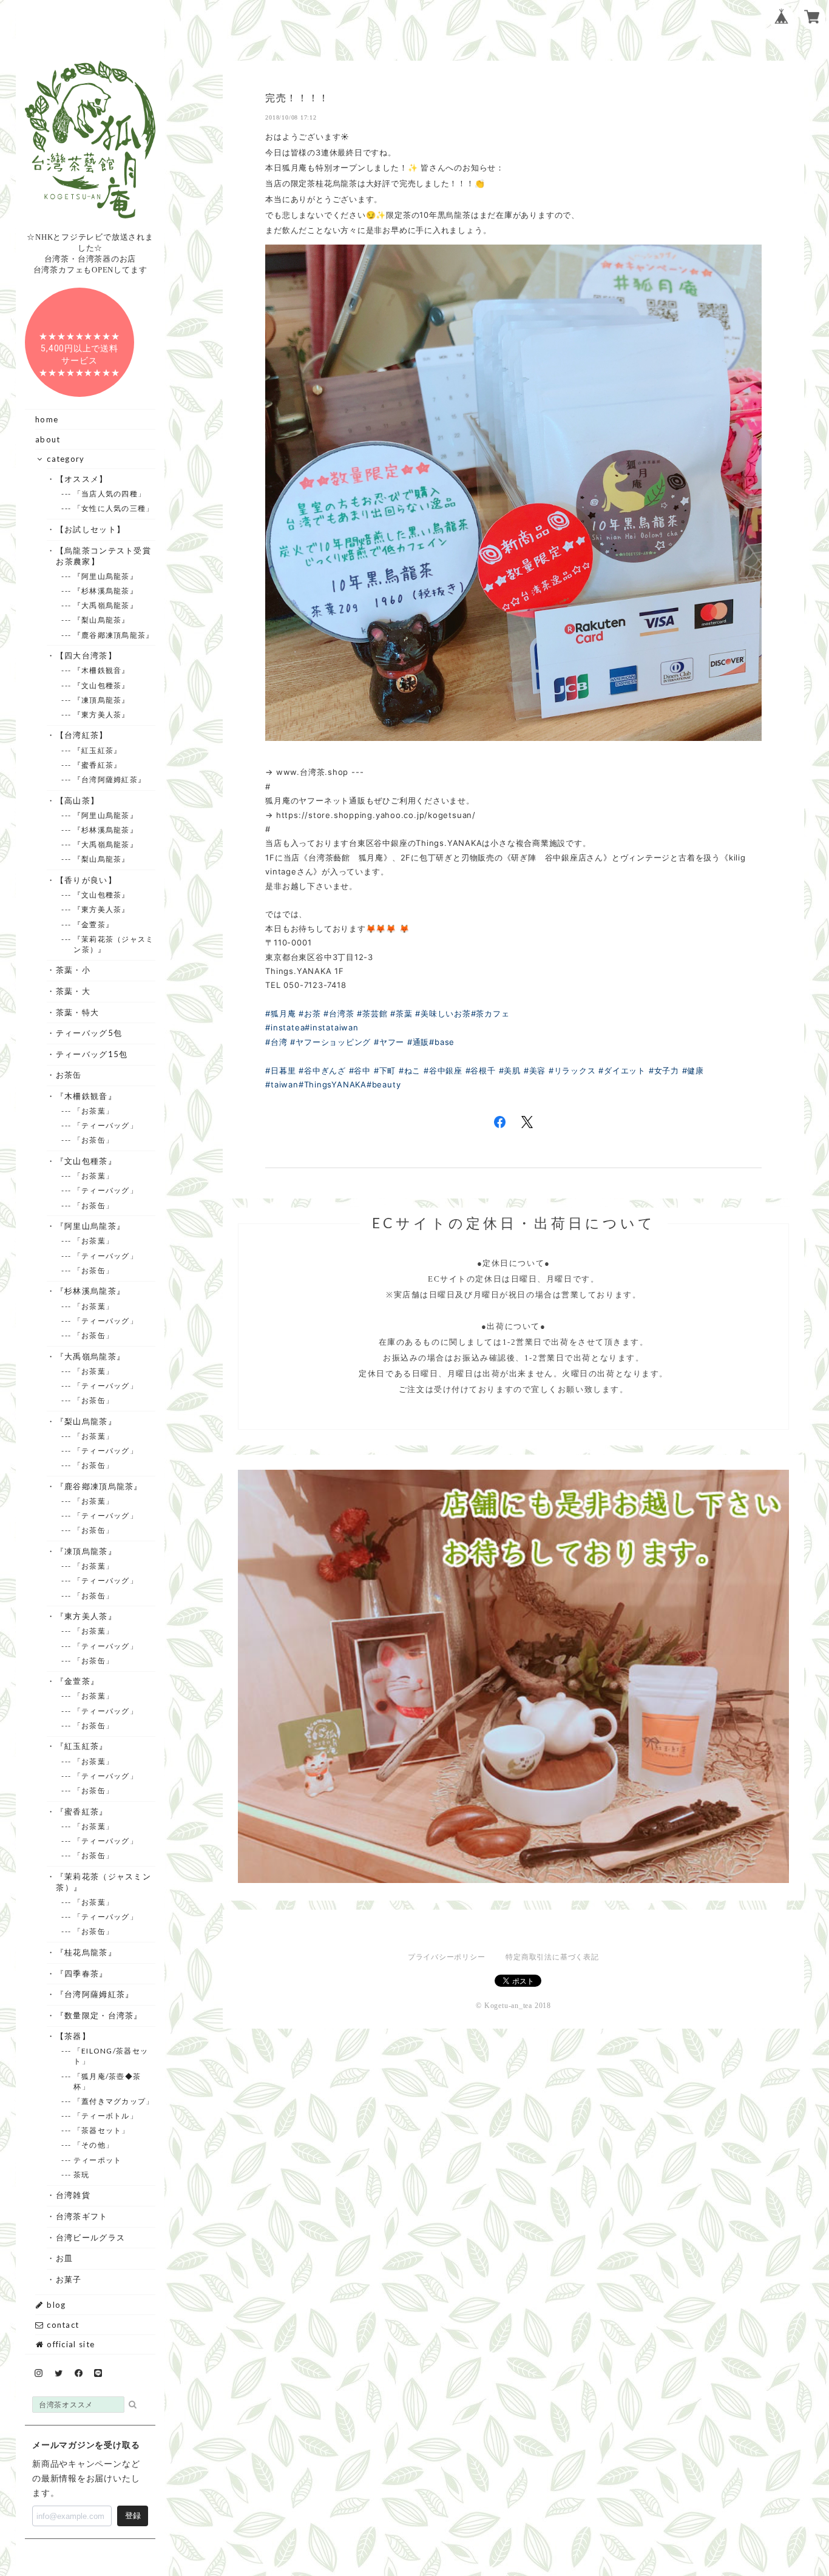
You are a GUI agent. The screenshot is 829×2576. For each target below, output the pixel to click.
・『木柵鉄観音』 (86, 1096)
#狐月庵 (280, 1013)
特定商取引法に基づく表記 (552, 1957)
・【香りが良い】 (86, 880)
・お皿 (64, 2258)
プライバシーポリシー (447, 1957)
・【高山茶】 (77, 800)
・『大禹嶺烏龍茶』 (90, 1356)
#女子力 (664, 1070)
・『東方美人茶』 (86, 1616)
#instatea (285, 1027)
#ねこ (410, 1070)
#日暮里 (280, 1070)
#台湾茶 (339, 1013)
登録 (133, 2516)
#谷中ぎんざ (322, 1070)
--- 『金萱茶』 (93, 925)
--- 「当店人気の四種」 (110, 494)
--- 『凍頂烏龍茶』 (101, 700)
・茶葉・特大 (77, 1012)
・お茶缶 (69, 1075)
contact (62, 2325)
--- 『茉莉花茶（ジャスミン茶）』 (113, 944)
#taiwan (282, 1084)
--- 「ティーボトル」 (106, 2116)
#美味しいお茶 (443, 1013)
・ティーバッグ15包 (92, 1054)
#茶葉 (401, 1013)
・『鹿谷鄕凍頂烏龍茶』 (99, 1486)
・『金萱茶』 (77, 1681)
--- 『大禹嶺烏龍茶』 (106, 605)
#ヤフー (389, 1042)
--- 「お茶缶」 (93, 1140)
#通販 (418, 1042)
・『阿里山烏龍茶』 (90, 1226)
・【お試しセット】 (90, 529)
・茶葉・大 (73, 991)
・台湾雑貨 (73, 2195)
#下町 (385, 1070)
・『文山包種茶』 (86, 1161)
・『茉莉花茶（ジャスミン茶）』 (103, 1882)
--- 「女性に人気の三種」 (113, 508)
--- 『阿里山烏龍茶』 (106, 576)
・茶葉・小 (73, 970)
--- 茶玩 (81, 2175)
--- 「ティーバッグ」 (106, 1125)
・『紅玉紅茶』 (82, 1746)
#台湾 (276, 1042)
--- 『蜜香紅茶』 (97, 765)
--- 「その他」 (93, 2145)
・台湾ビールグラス (90, 2237)
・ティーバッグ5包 (89, 1033)
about (48, 439)
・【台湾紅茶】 (82, 735)
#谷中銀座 (443, 1070)
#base (442, 1042)
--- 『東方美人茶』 (101, 715)
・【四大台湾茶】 (86, 655)
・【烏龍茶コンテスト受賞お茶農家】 (103, 556)
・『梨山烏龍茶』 (86, 1421)
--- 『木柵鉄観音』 (101, 670)
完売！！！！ (297, 98)
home (47, 419)
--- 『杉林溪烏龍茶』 (106, 591)
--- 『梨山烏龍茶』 (101, 620)
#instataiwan (331, 1027)
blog (55, 2305)
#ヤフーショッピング (330, 1042)
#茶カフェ (490, 1013)
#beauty (384, 1084)
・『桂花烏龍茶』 (86, 1952)
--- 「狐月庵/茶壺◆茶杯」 (107, 2081)
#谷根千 (481, 1070)
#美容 (535, 1070)
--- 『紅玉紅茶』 (97, 750)
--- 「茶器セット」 (101, 2130)
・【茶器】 (73, 2036)
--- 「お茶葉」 (93, 1111)
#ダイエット (622, 1070)
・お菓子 (69, 2279)
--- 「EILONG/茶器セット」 (111, 2056)
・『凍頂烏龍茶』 (86, 1551)
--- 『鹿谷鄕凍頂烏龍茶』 (113, 635)
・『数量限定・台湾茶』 (99, 2015)
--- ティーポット (97, 2160)
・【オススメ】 (82, 479)
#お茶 (310, 1013)
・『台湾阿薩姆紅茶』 (95, 1994)
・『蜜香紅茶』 (82, 1811)
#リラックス (572, 1070)
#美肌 (510, 1070)
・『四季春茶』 (82, 1973)
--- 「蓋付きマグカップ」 (113, 2101)
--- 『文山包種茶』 (101, 685)
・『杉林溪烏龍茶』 (90, 1291)
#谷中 (360, 1070)
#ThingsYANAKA (333, 1084)
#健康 (693, 1070)
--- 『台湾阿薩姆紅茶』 (110, 779)
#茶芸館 (372, 1013)
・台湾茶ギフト (82, 2216)
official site (69, 2344)
